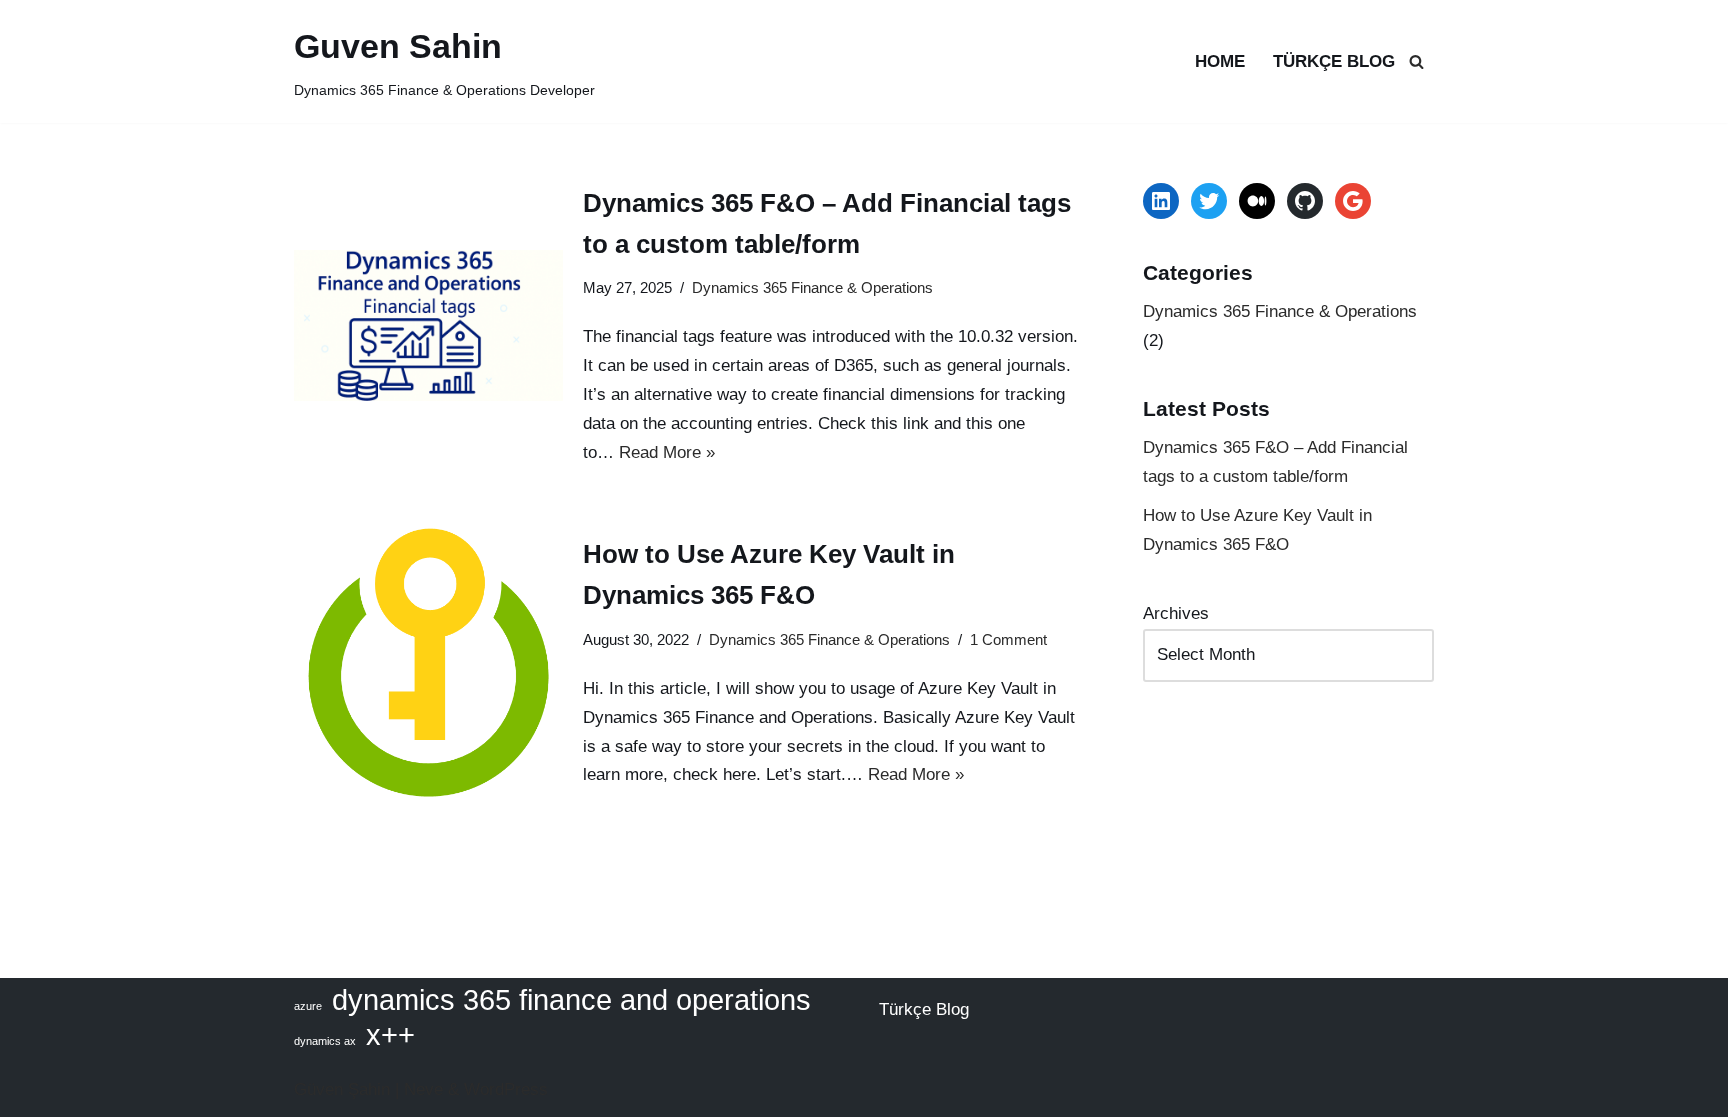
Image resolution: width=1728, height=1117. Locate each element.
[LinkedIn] (1161, 201)
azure (308, 1006)
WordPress (506, 1089)
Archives (1176, 613)
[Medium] (1257, 201)
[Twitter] (1209, 201)
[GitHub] (1305, 201)
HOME (1220, 61)
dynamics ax (325, 1041)
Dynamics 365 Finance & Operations (812, 287)
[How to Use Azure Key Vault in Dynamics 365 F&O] (428, 662)
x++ (390, 1035)
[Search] (1416, 61)
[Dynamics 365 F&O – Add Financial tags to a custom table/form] (428, 325)
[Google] (1353, 201)
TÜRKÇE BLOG (1334, 61)
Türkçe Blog (924, 1009)
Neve (423, 1089)
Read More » (667, 452)
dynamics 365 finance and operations (571, 1000)
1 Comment (1008, 639)
